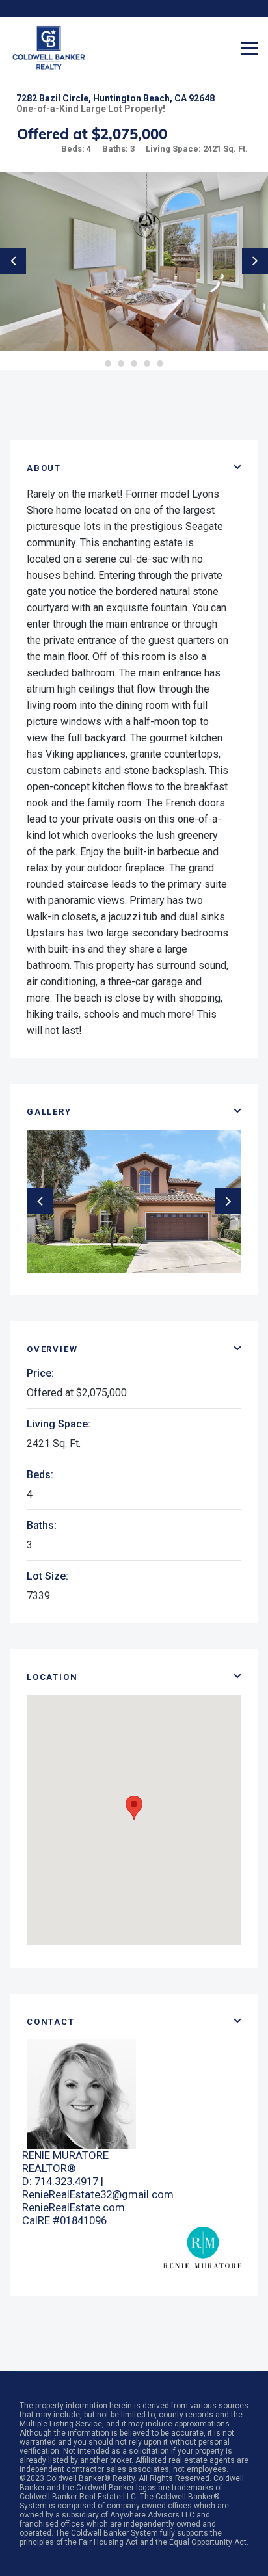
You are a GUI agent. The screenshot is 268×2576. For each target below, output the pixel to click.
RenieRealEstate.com (74, 2207)
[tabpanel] (134, 261)
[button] (134, 1808)
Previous (13, 261)
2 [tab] (121, 364)
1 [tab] (108, 364)
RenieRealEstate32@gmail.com (98, 2194)
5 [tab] (160, 364)
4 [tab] (147, 364)
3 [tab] (134, 364)
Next (255, 261)
